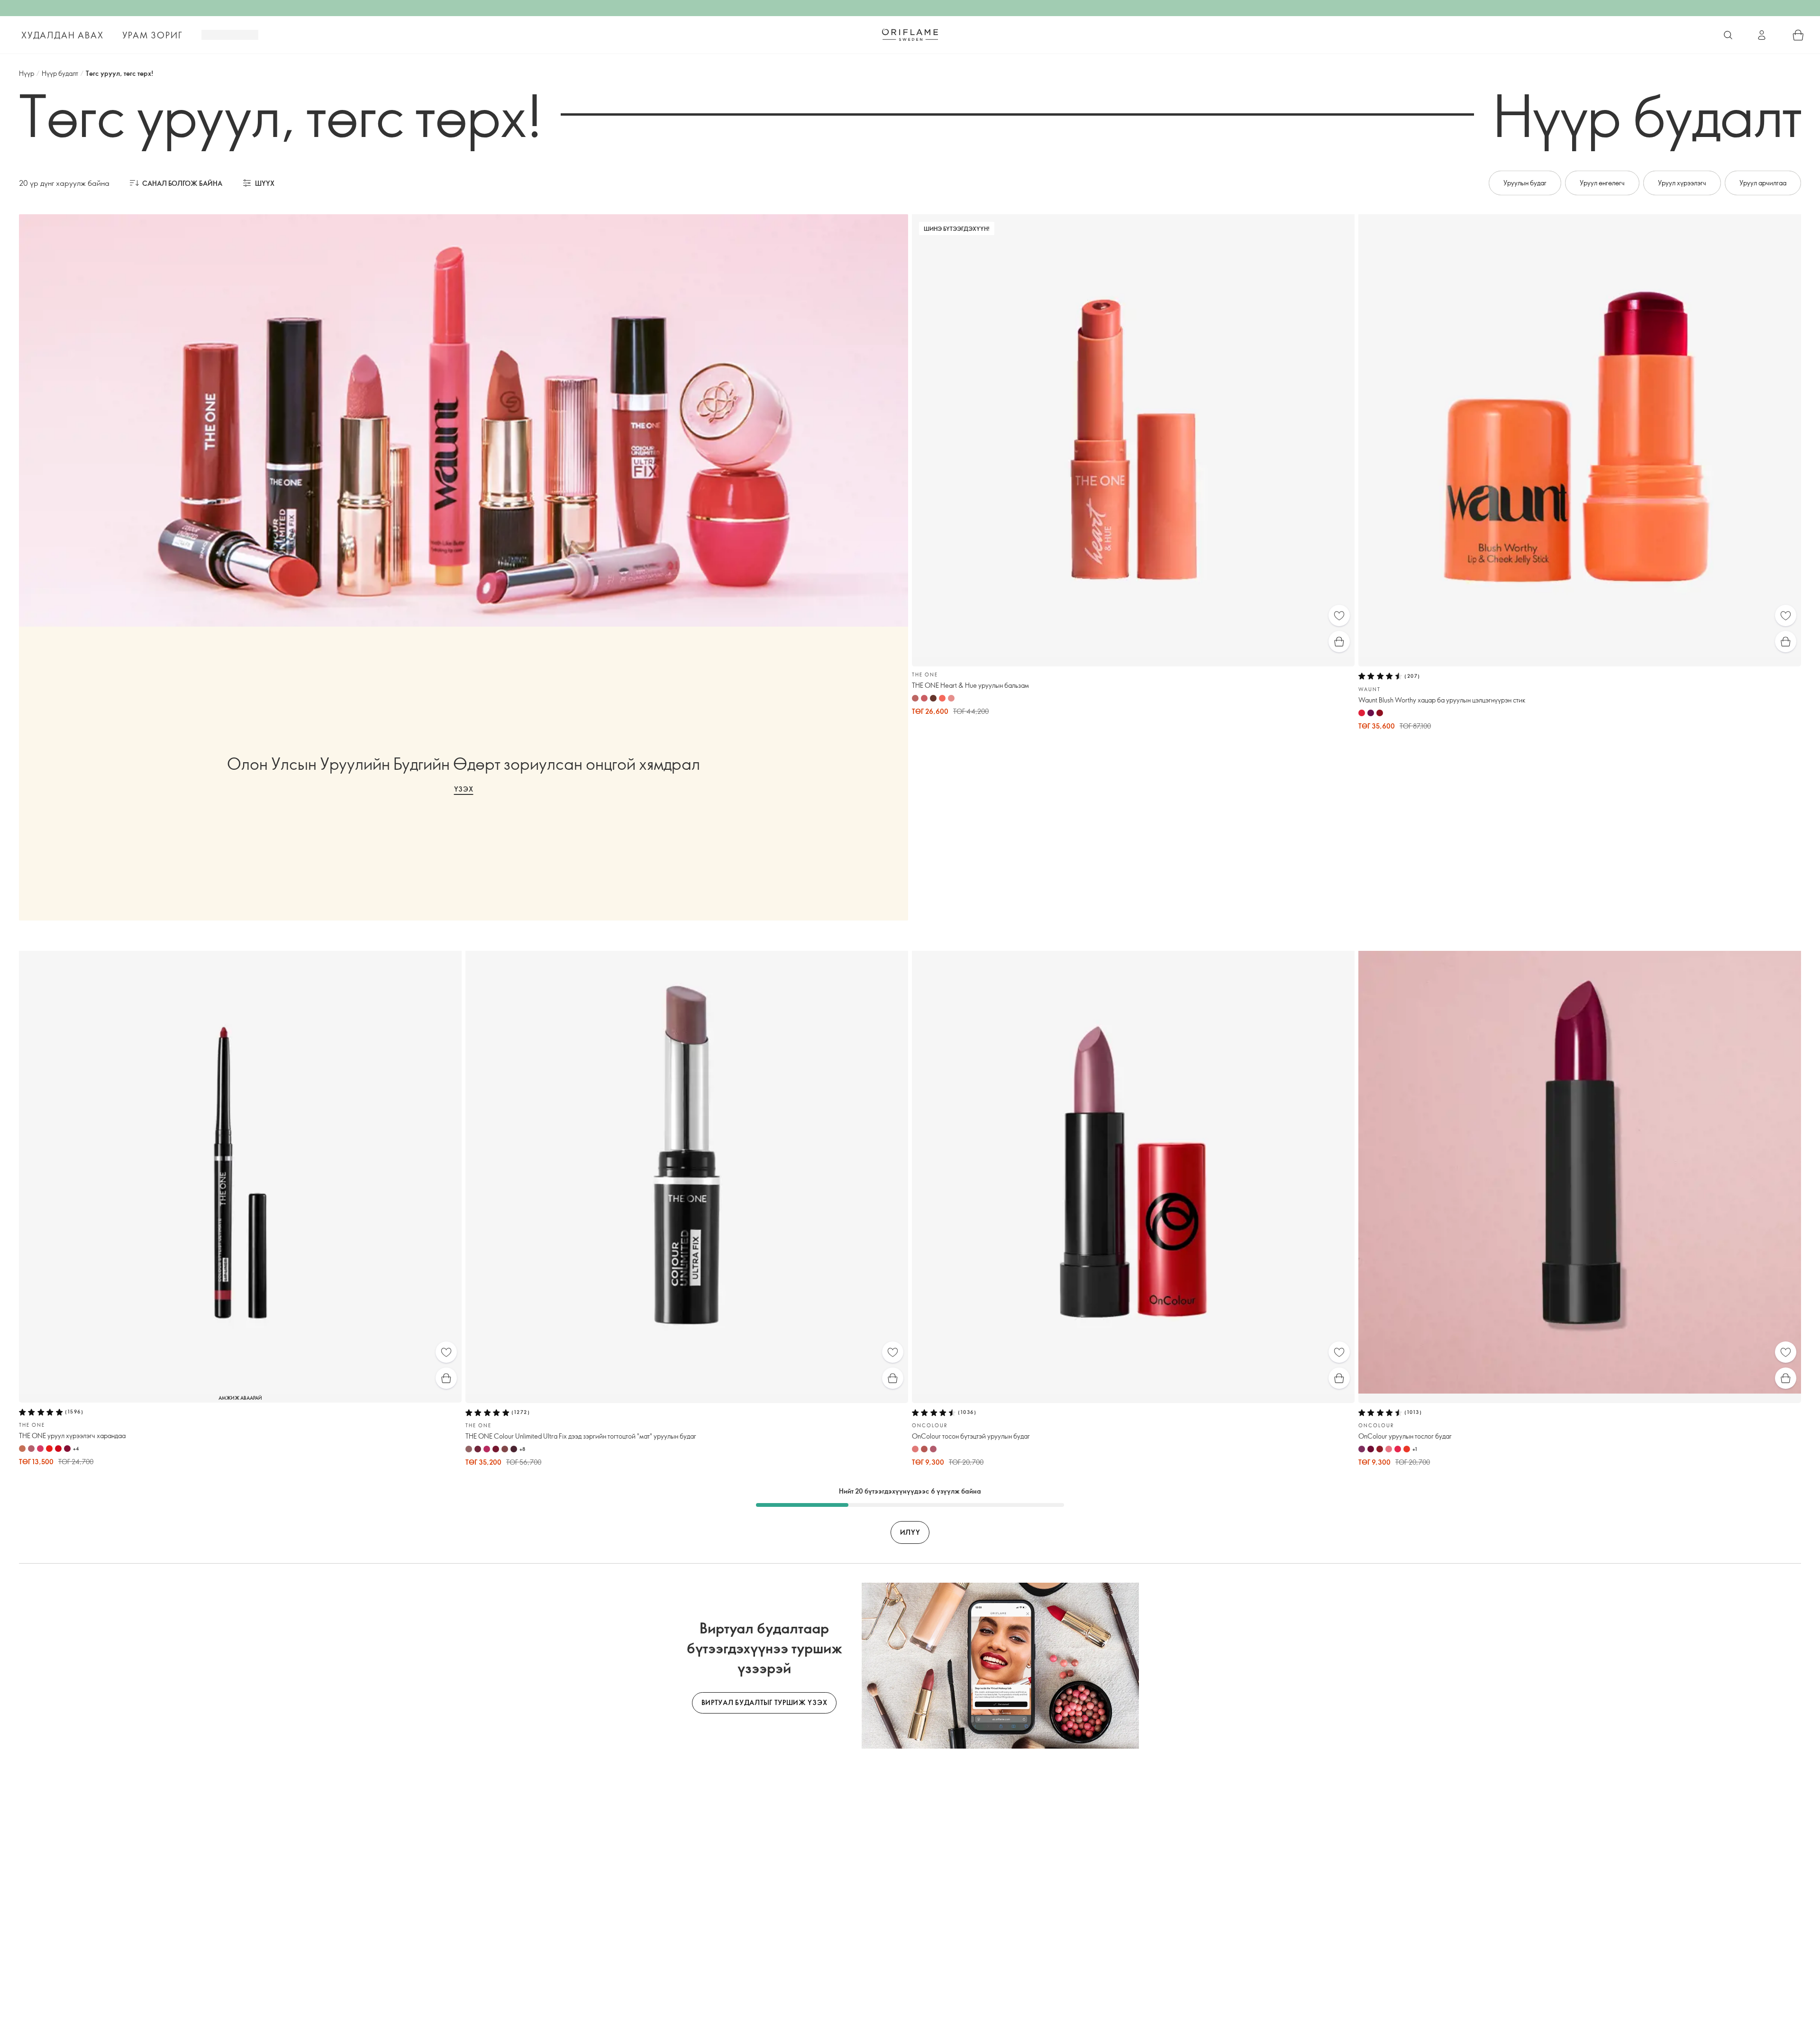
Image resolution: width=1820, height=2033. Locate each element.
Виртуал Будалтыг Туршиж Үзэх (764, 1702)
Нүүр (27, 73)
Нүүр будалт (60, 73)
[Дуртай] (1339, 615)
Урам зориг (152, 35)
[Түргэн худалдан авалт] (1339, 642)
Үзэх (464, 789)
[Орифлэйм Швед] (910, 35)
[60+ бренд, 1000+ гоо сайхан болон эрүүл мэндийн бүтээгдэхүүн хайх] (1728, 35)
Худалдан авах (62, 35)
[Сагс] (1798, 35)
